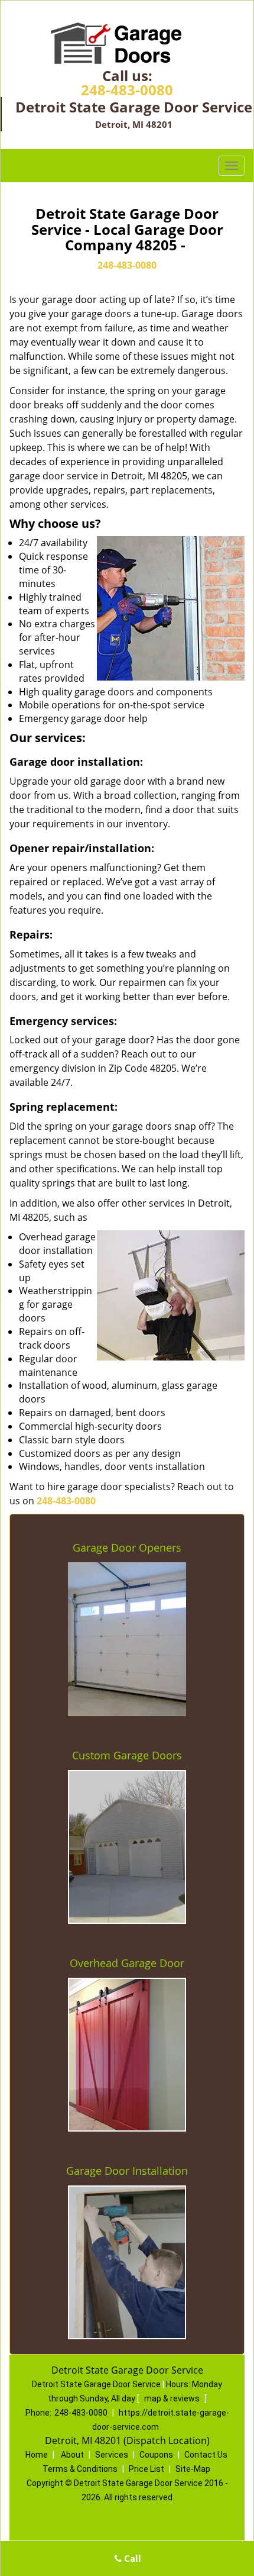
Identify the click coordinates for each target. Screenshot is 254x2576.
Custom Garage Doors (127, 1755)
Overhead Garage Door (127, 1963)
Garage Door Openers (127, 1547)
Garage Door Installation (127, 2171)
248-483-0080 (127, 90)
